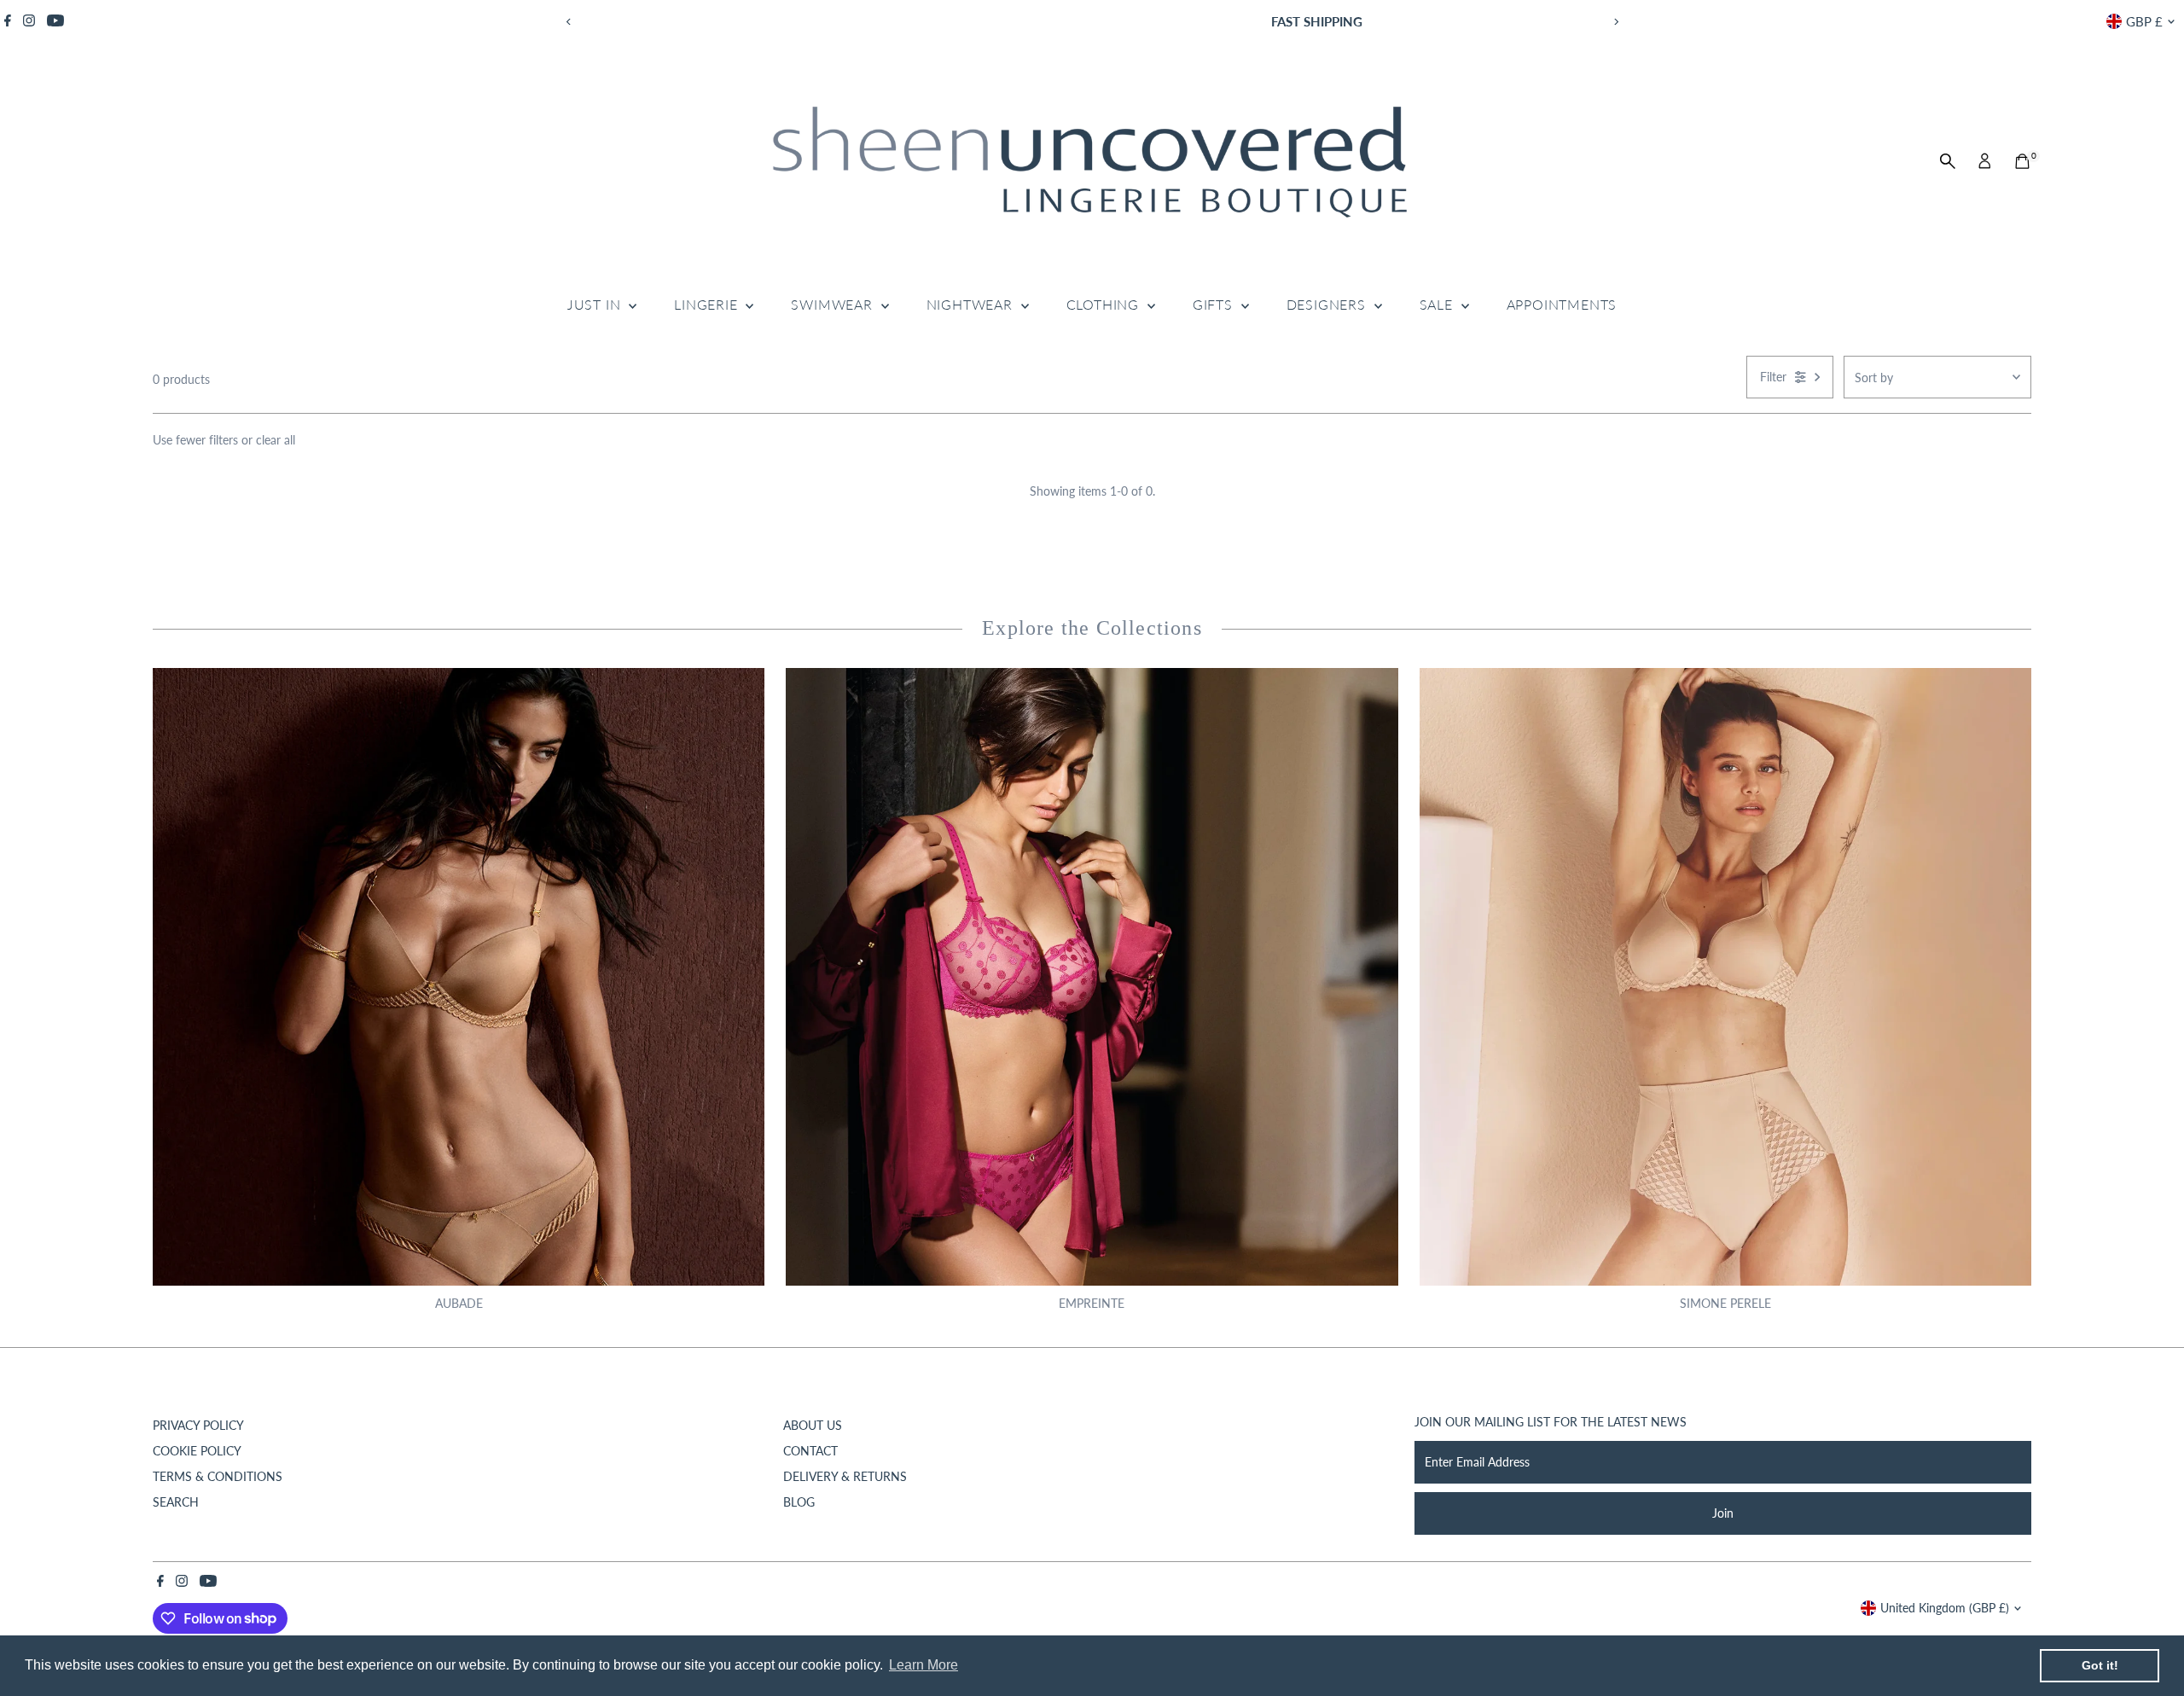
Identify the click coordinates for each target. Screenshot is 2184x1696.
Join (1723, 1513)
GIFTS (1215, 304)
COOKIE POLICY (197, 1451)
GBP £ (2144, 21)
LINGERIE (708, 304)
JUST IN (596, 304)
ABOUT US (813, 1425)
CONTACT (810, 1451)
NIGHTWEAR (972, 304)
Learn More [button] (924, 1665)
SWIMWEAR (834, 304)
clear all (276, 440)
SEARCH (176, 1502)
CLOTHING (1105, 304)
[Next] (1615, 22)
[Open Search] (1948, 161)
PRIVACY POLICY (198, 1425)
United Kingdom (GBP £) (1945, 1608)
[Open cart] (2022, 161)
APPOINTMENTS (1562, 304)
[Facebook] (8, 21)
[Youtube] (55, 21)
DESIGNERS (1328, 304)
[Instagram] (29, 21)
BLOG (799, 1502)
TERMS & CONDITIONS (218, 1476)
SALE (1438, 304)
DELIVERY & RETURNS (845, 1476)
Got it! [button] (2100, 1665)
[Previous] (569, 22)
